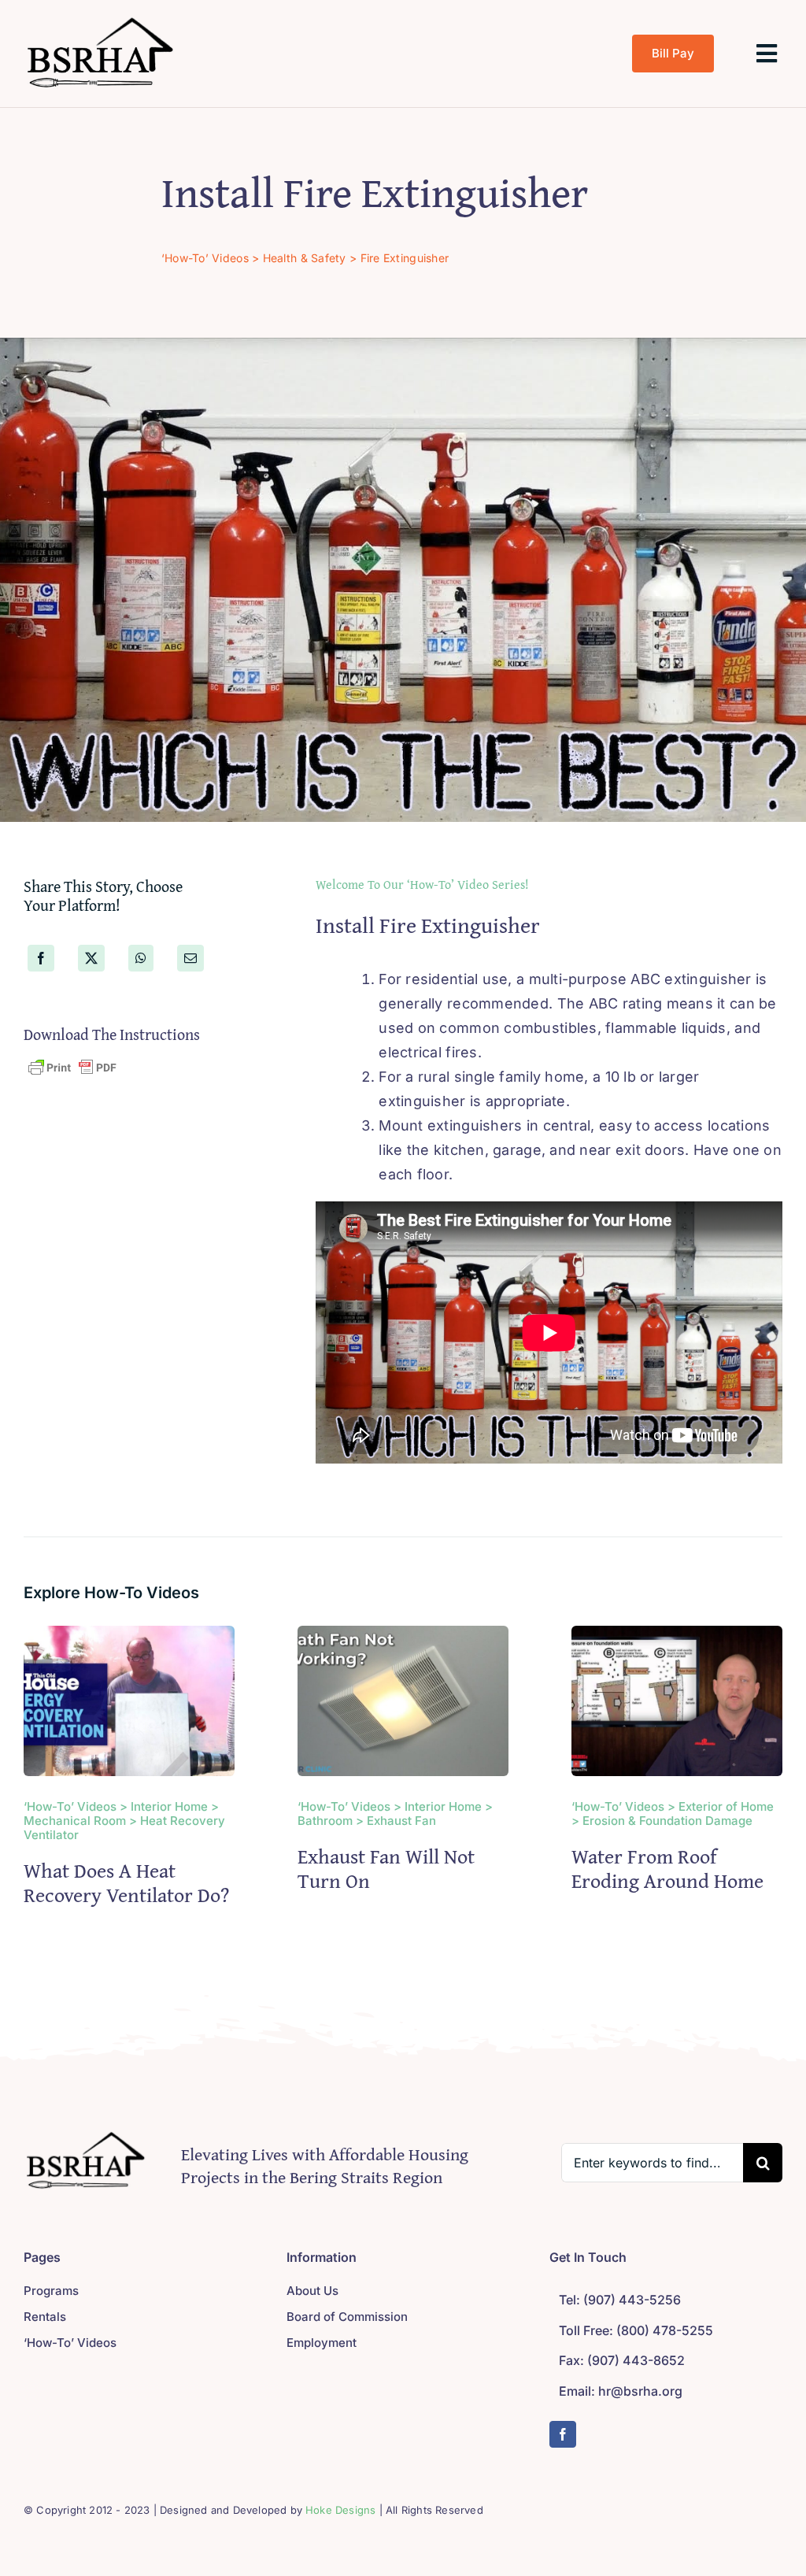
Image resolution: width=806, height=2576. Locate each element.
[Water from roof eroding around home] (677, 1637)
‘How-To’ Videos (205, 258)
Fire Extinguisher (405, 258)
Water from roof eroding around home (667, 1868)
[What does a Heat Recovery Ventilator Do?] (129, 1637)
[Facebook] (41, 958)
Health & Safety (305, 258)
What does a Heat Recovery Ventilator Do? (129, 1882)
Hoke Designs (340, 2510)
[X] (91, 958)
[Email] (190, 958)
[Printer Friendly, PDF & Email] (72, 1067)
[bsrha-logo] (102, 19)
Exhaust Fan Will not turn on (386, 1868)
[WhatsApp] (141, 958)
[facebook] (563, 2434)
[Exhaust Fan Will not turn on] (403, 1637)
